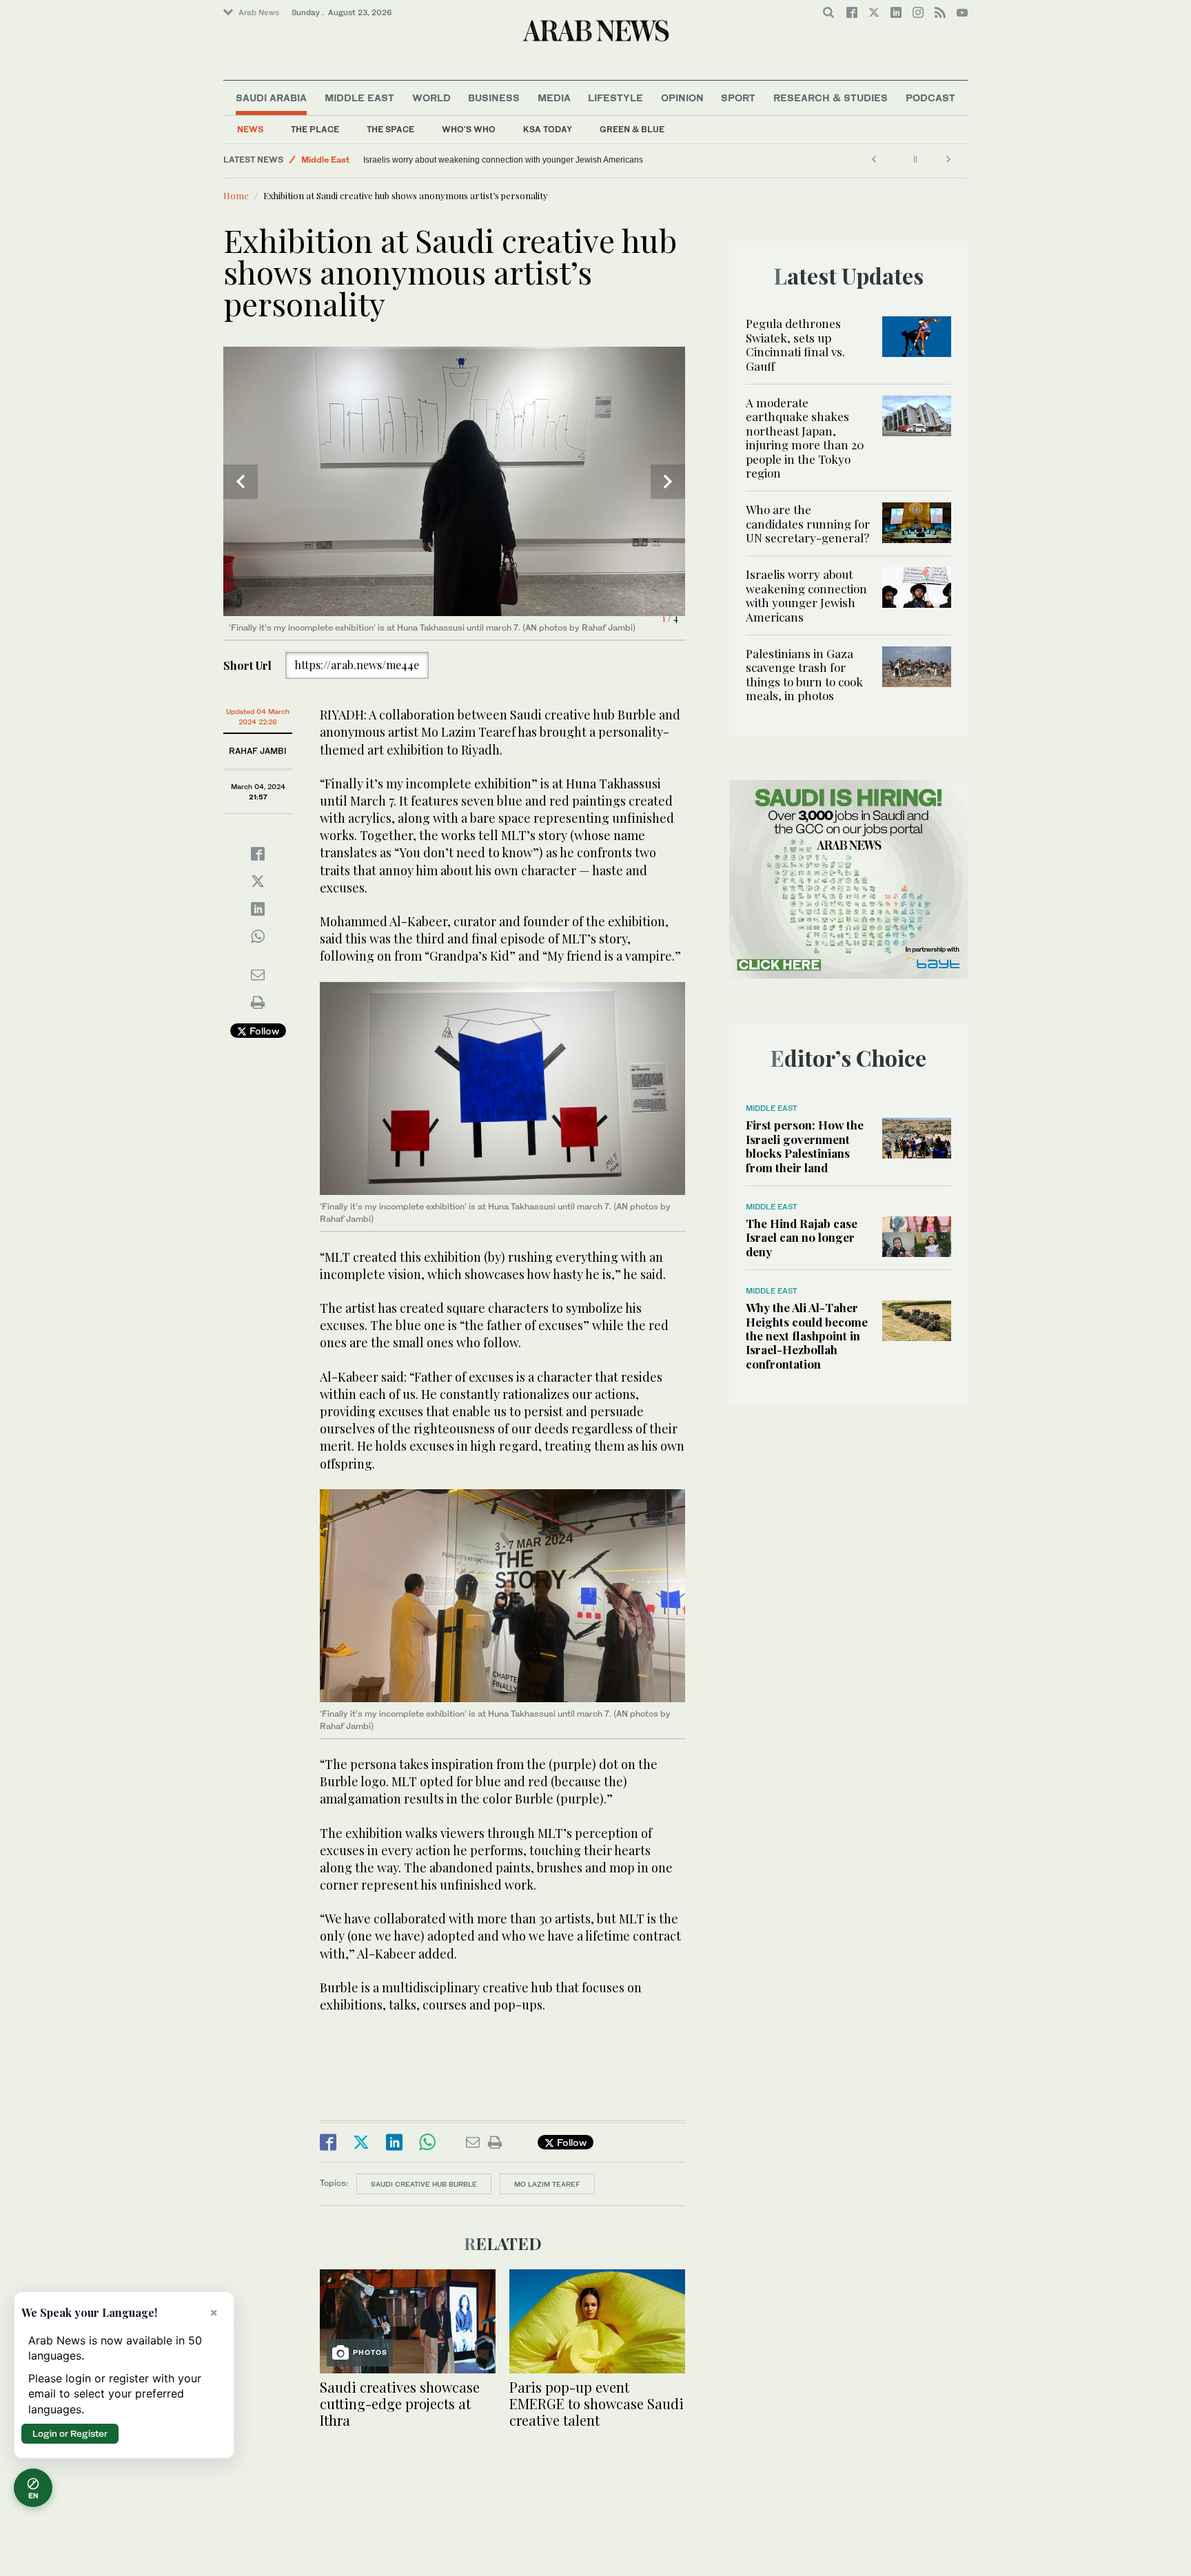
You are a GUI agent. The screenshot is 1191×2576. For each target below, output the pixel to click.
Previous (241, 482)
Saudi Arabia (271, 98)
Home (236, 195)
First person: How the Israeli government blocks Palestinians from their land (805, 1146)
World (431, 98)
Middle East (359, 98)
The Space (390, 129)
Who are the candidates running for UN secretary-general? (808, 523)
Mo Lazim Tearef (547, 2184)
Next (668, 482)
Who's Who (469, 129)
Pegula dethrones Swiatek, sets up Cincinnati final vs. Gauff (795, 344)
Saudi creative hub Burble (424, 2184)
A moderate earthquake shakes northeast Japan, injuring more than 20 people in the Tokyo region (805, 438)
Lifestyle (615, 98)
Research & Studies (831, 98)
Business (494, 98)
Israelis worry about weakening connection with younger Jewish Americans (806, 595)
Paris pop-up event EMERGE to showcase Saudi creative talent (597, 2403)
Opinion (682, 98)
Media (554, 98)
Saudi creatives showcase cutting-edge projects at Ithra (400, 2403)
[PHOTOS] (408, 2320)
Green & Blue (632, 129)
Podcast (930, 98)
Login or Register (70, 2433)
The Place (315, 129)
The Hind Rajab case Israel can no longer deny (802, 1237)
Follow (263, 1031)
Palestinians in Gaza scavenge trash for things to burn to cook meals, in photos (510, 160)
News (250, 129)
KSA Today (548, 129)
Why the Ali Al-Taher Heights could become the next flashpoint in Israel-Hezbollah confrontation (807, 1336)
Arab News (259, 12)
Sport (738, 98)
